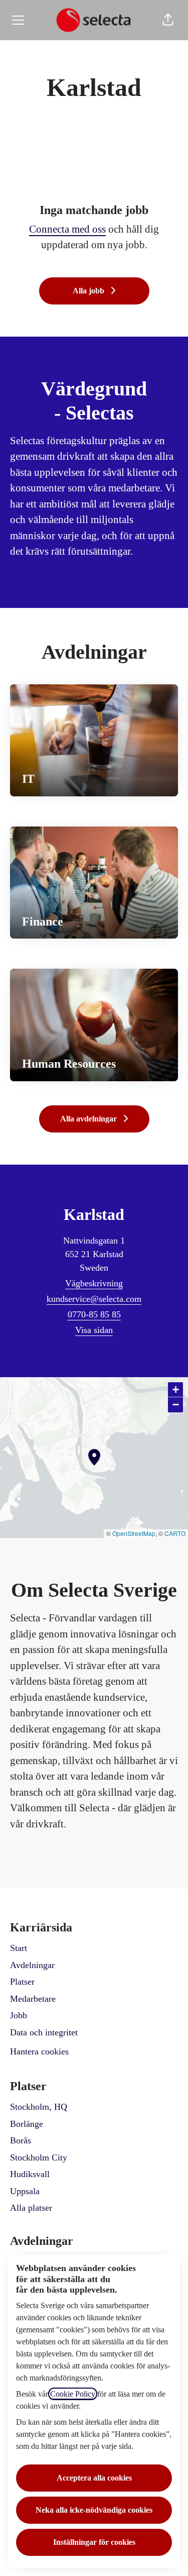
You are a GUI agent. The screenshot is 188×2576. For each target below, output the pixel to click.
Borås (21, 2140)
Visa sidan (94, 1330)
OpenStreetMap (134, 1533)
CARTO (175, 1533)
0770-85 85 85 (94, 1314)
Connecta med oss (67, 229)
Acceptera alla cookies (94, 2478)
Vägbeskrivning (94, 1283)
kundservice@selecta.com (94, 1299)
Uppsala (25, 2191)
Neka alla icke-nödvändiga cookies (94, 2510)
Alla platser (31, 2208)
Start (19, 1948)
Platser (22, 1982)
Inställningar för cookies (94, 2542)
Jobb (19, 2015)
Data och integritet (44, 2032)
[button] (168, 20)
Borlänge (27, 2124)
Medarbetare (33, 1999)
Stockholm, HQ (39, 2107)
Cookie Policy (73, 2394)
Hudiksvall (30, 2174)
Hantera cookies (39, 2051)
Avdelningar (32, 1965)
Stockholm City (39, 2157)
